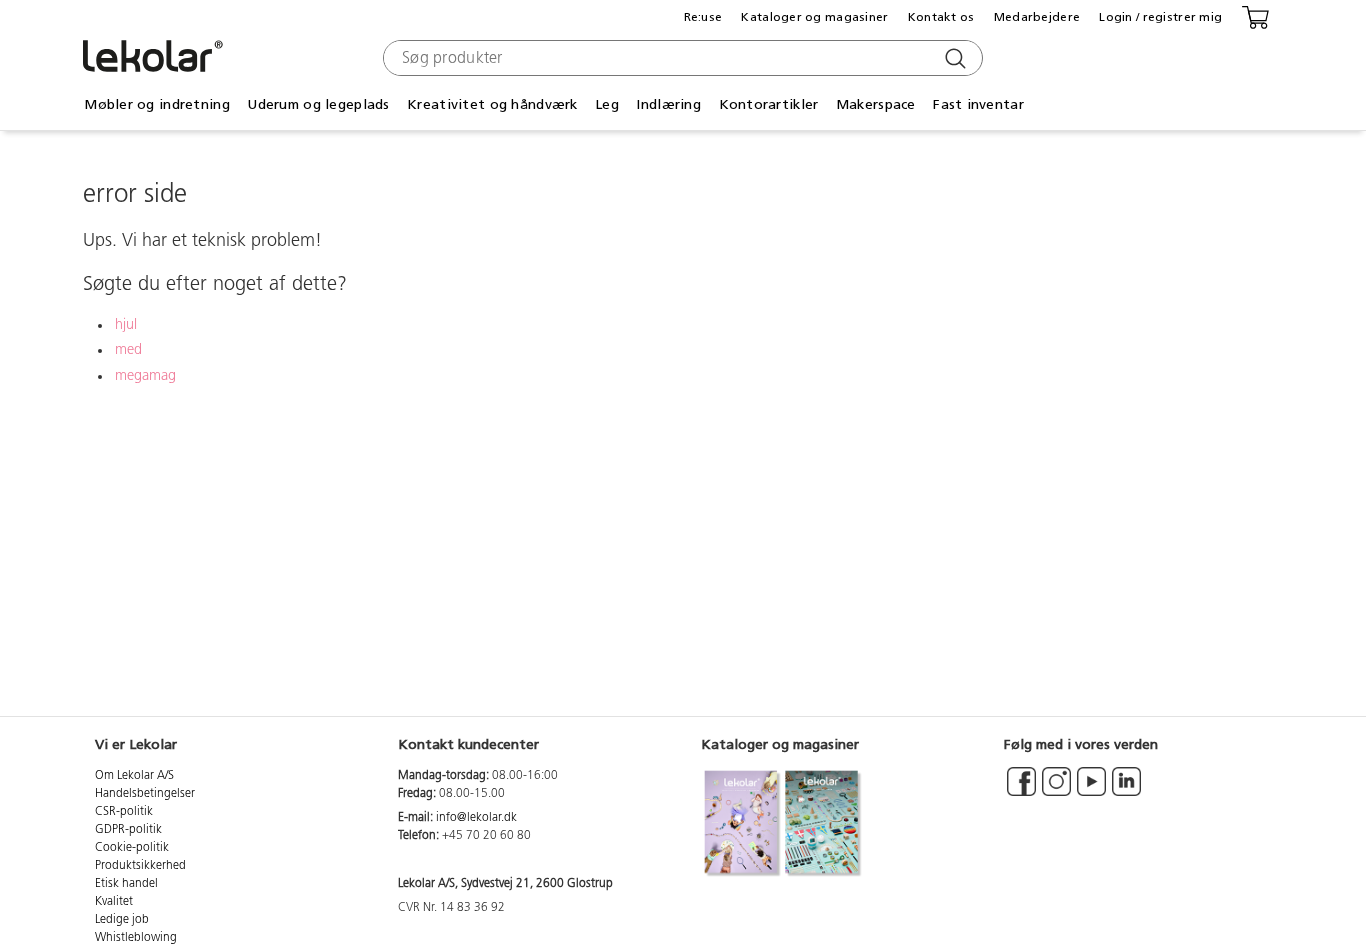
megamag (145, 376)
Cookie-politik (132, 848)
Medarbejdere (1037, 17)
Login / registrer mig (1160, 17)
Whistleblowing (136, 938)
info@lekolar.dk (476, 818)
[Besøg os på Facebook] (1021, 791)
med (128, 350)
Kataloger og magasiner (814, 17)
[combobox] (680, 58)
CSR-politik (124, 812)
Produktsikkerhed (140, 866)
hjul (126, 325)
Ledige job (122, 920)
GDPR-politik (128, 830)
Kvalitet (114, 902)
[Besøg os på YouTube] (1091, 791)
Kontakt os (941, 17)
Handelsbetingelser (145, 794)
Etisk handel (126, 884)
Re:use (703, 17)
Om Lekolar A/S (134, 776)
